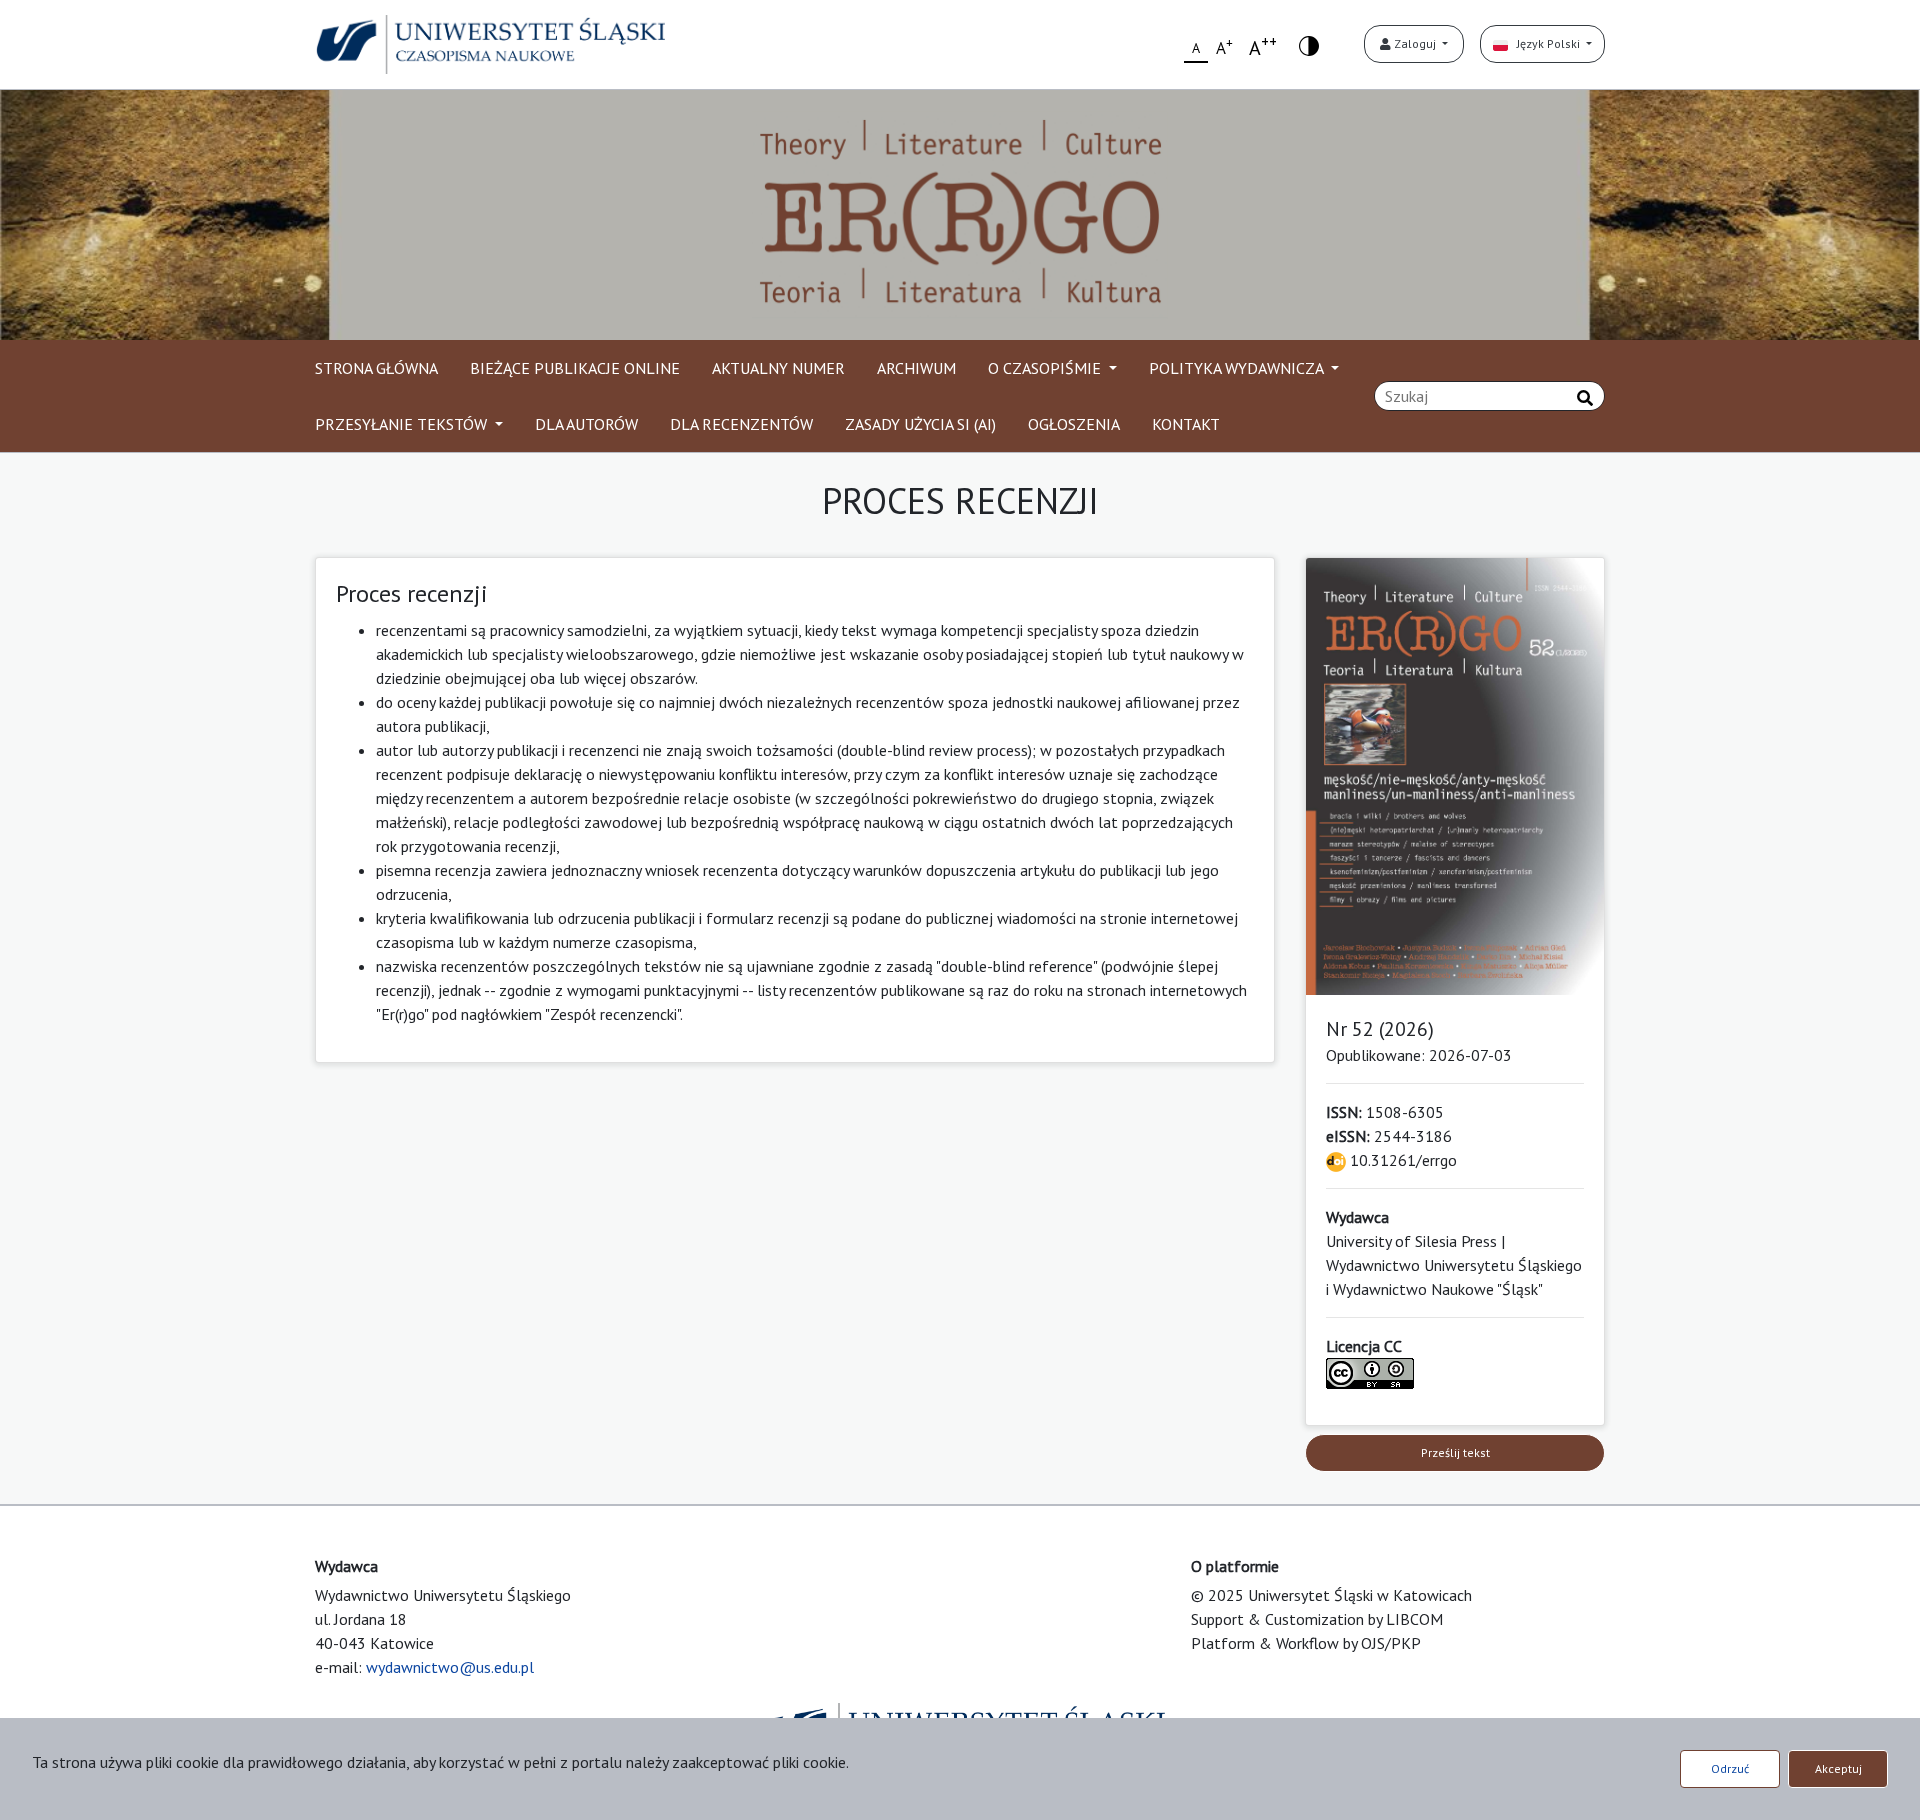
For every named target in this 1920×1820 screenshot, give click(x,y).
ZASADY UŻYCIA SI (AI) (920, 424)
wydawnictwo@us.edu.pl (450, 1667)
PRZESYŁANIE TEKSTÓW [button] (403, 424)
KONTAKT (1186, 424)
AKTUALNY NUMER (778, 368)
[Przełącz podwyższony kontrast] (1309, 44)
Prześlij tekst (1455, 1452)
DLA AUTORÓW (586, 424)
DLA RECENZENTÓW (741, 424)
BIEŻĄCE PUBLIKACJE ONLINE (575, 368)
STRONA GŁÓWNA (376, 368)
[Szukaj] (1585, 398)
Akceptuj (1838, 1768)
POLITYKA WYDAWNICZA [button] (1238, 368)
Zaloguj (1415, 43)
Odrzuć (1730, 1768)
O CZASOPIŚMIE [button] (1046, 368)
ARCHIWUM (916, 368)
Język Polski (1545, 43)
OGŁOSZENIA (1074, 424)
